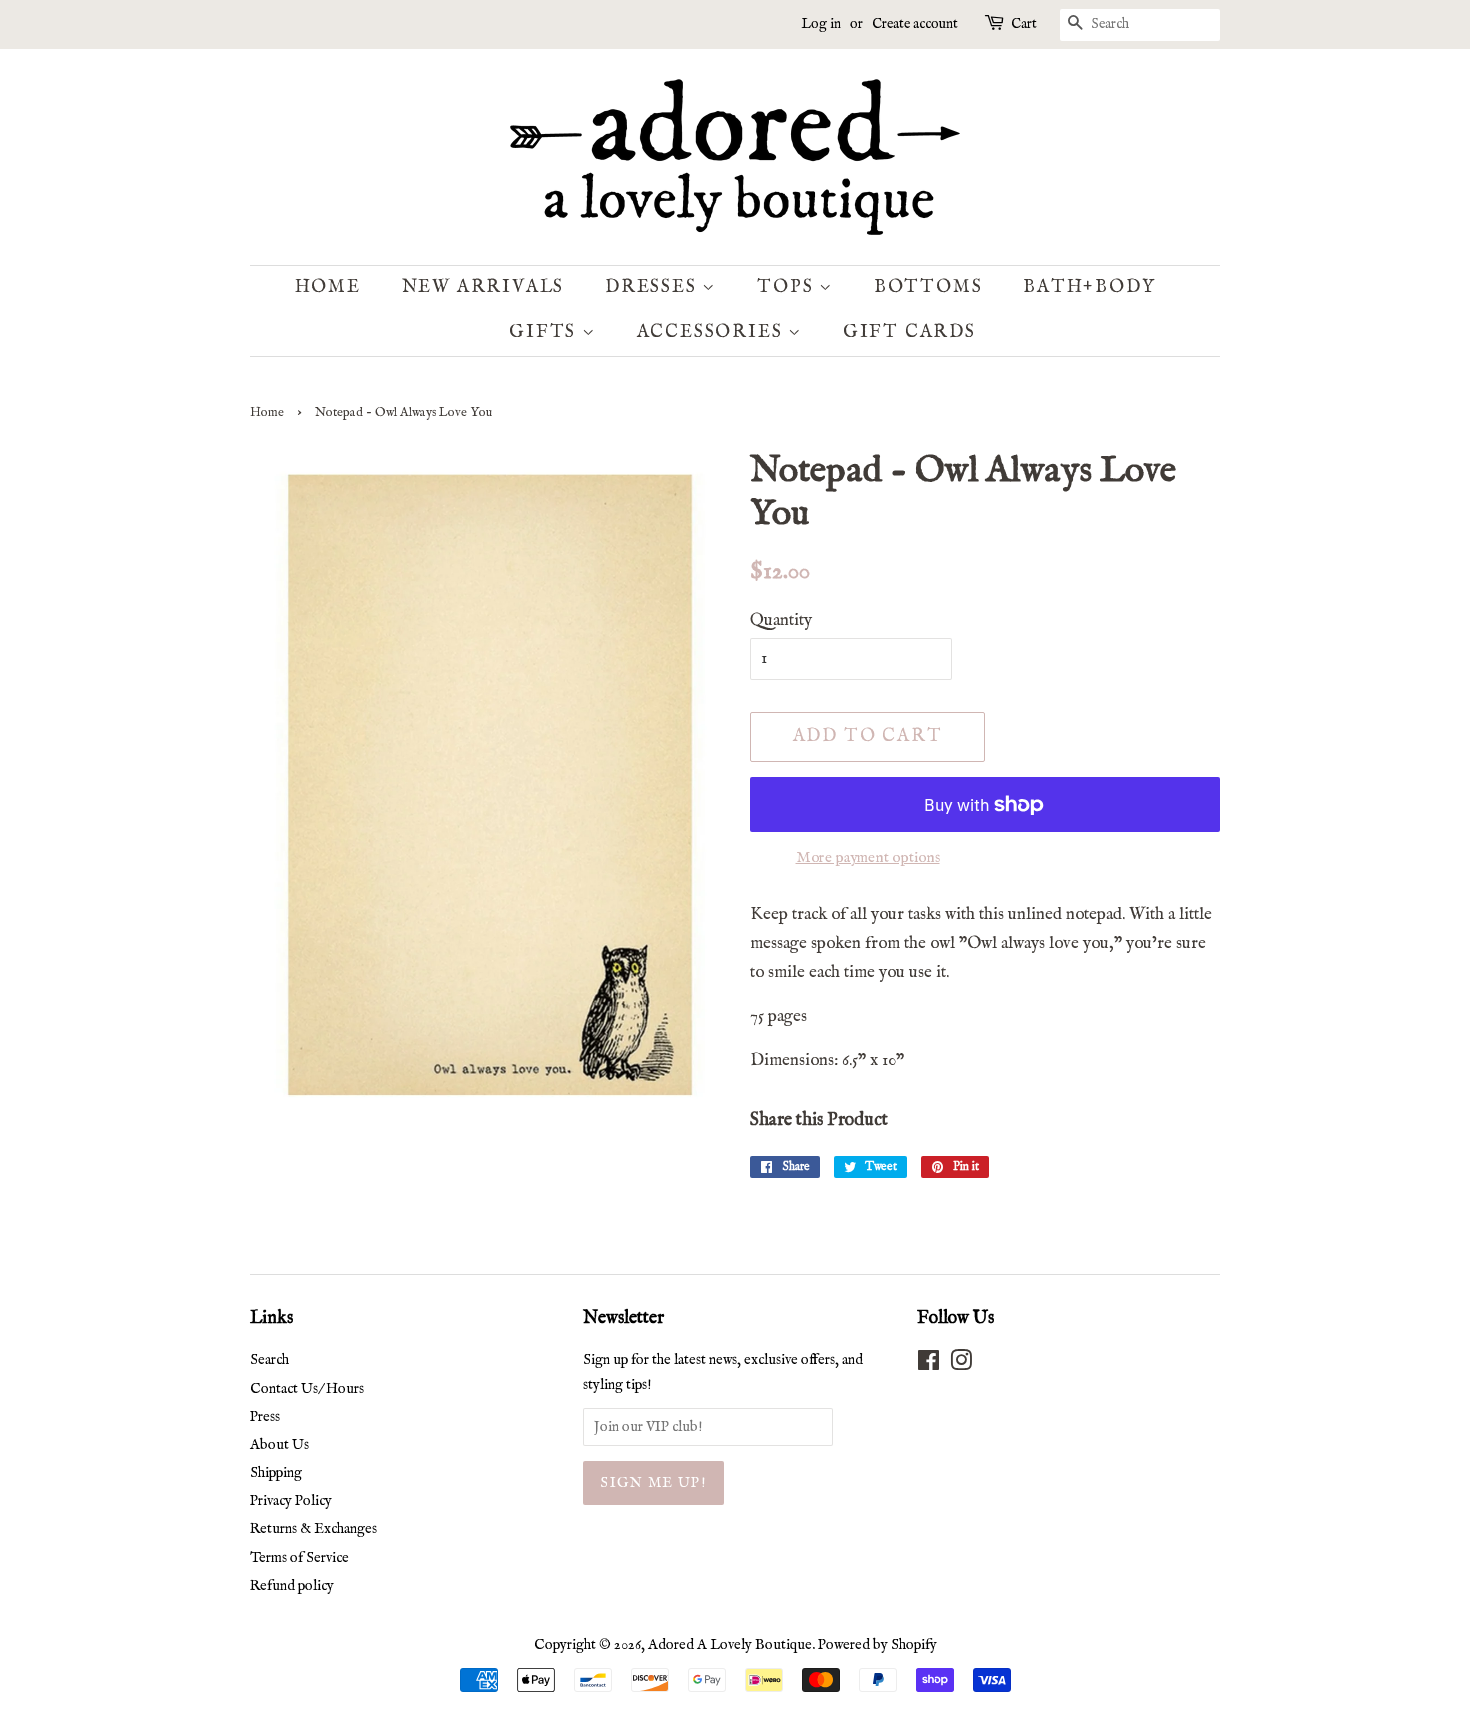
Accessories (713, 332)
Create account (915, 24)
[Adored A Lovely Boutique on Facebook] (928, 1365)
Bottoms (928, 287)
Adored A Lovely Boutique (730, 1645)
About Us (279, 1445)
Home (328, 287)
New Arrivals (483, 287)
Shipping (276, 1473)
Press (265, 1417)
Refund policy (292, 1586)
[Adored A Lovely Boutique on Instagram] (961, 1365)
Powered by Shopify (877, 1645)
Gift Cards (909, 332)
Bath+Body (1089, 287)
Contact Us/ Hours (307, 1389)
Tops (788, 287)
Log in (821, 24)
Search (269, 1360)
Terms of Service (299, 1558)
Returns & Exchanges (313, 1529)
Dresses (653, 287)
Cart (1024, 24)
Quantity (781, 620)
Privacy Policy (291, 1501)
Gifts (545, 332)
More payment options (868, 857)
